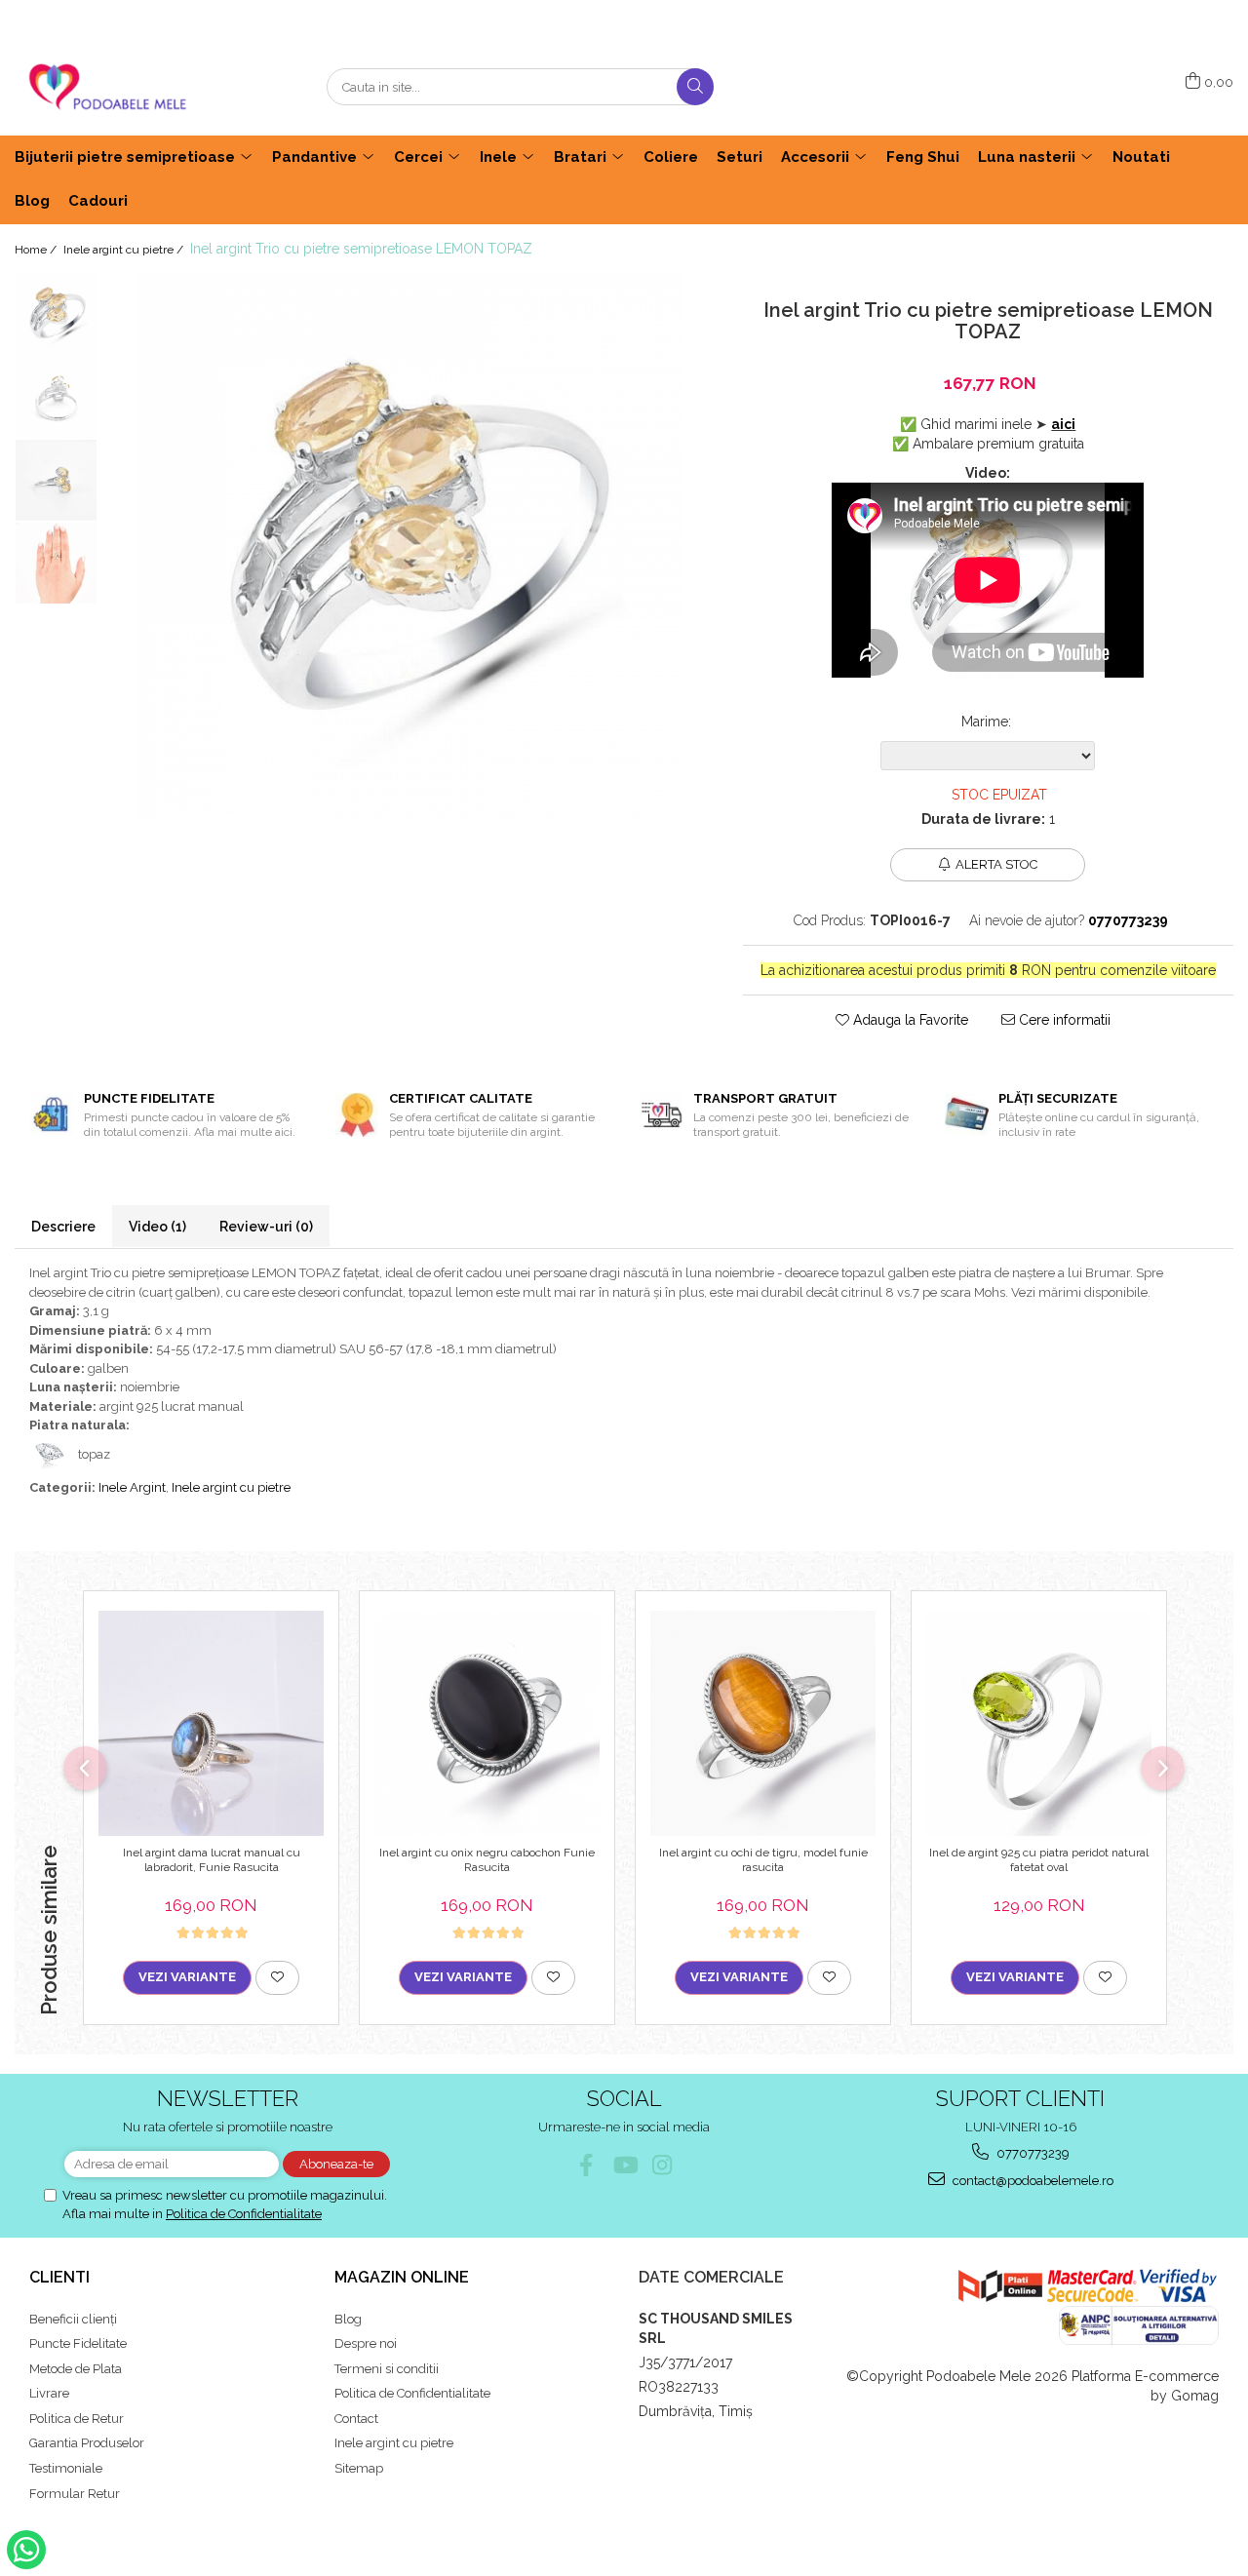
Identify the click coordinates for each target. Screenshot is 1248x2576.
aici (1063, 424)
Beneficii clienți (73, 2319)
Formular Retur (75, 2494)
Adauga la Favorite (909, 1020)
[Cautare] (695, 87)
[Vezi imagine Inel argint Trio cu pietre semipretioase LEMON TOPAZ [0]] (56, 314)
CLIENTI (59, 2277)
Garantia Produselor (87, 2443)
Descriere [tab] (63, 1227)
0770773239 (1032, 2153)
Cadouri (98, 201)
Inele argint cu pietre (231, 1487)
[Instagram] (663, 2165)
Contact (356, 2419)
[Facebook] (586, 2165)
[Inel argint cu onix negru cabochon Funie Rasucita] (487, 1723)
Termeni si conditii (387, 2369)
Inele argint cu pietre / (125, 250)
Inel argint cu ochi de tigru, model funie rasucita (763, 1860)
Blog (348, 2319)
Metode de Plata (76, 2369)
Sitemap (359, 2468)
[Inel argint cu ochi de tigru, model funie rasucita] (763, 1723)
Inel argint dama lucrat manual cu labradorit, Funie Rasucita (212, 1860)
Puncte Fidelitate (78, 2343)
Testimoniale (66, 2468)
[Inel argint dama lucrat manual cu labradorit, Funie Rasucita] (211, 1723)
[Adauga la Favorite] (277, 1977)
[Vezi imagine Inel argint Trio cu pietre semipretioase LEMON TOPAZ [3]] (56, 563)
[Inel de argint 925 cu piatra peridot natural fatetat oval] (1039, 1723)
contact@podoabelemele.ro (1032, 2181)
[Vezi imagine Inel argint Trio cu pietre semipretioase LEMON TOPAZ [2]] (56, 480)
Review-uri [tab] (266, 1227)
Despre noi (366, 2343)
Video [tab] (157, 1227)
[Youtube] (624, 2165)
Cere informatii (1063, 1020)
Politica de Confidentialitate (244, 2214)
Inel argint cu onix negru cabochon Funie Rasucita (487, 1860)
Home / (37, 250)
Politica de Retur (77, 2419)
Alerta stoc (996, 864)
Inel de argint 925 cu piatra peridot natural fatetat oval (1039, 1860)
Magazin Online (402, 2277)
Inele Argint (132, 1487)
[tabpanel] (410, 546)
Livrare (49, 2393)
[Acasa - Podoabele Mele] (112, 87)
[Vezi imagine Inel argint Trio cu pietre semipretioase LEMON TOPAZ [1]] (56, 397)
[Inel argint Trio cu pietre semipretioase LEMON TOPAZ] (410, 546)
